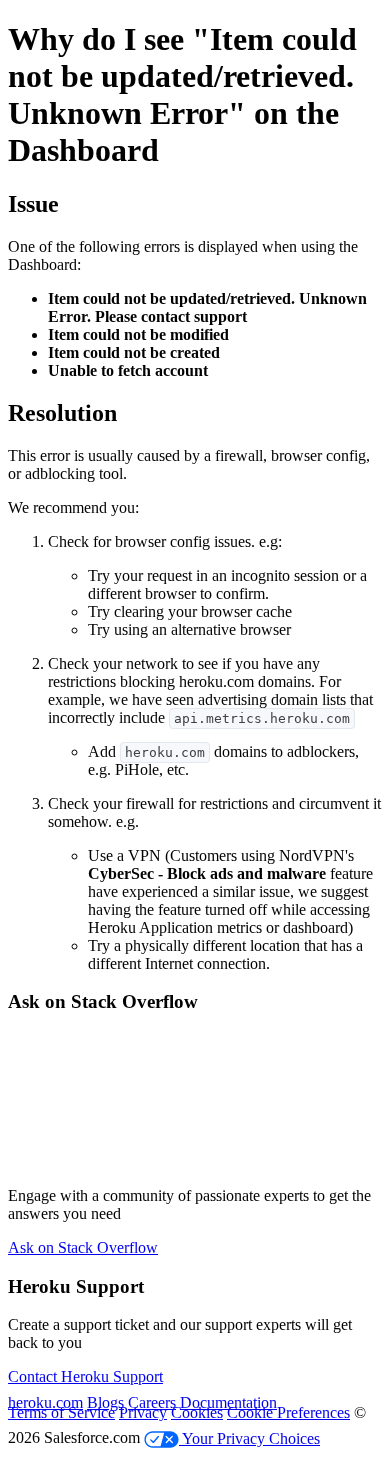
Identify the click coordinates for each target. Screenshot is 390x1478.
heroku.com (45, 1402)
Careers (152, 1402)
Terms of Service (61, 1412)
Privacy (143, 1412)
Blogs (105, 1402)
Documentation (228, 1402)
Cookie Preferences (288, 1412)
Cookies (197, 1412)
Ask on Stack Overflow (83, 1247)
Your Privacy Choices (249, 1438)
